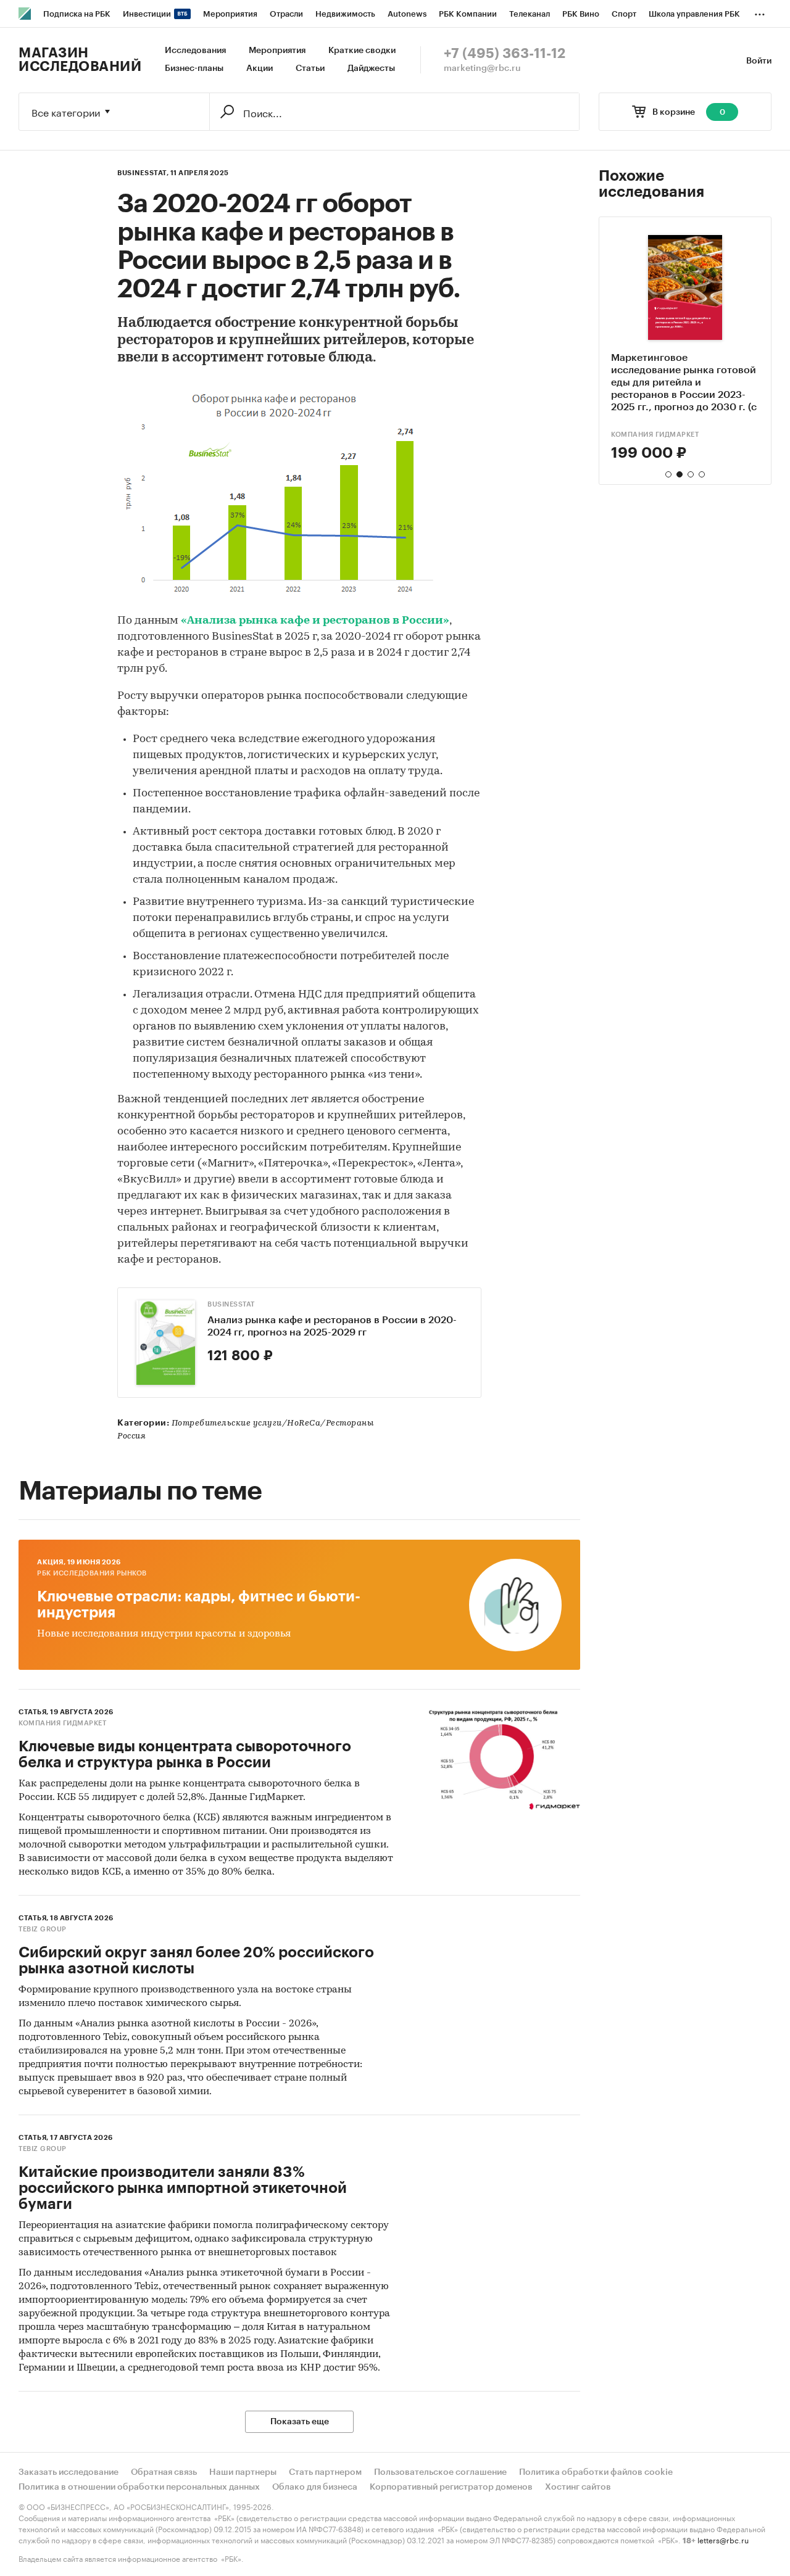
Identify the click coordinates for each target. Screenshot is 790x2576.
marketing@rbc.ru (482, 68)
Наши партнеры (243, 2472)
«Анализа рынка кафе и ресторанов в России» (315, 621)
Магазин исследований (80, 60)
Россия (131, 1436)
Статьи (310, 68)
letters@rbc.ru (723, 2539)
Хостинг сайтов (578, 2487)
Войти (759, 61)
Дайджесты (371, 68)
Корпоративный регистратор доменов (451, 2487)
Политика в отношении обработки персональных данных (139, 2487)
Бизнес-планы (194, 68)
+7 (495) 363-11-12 (505, 54)
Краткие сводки (362, 51)
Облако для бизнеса (315, 2487)
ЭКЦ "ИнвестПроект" (651, 435)
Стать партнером (325, 2472)
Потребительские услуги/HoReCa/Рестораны (273, 1423)
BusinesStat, (143, 173)
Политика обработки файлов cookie (596, 2472)
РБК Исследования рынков (92, 1573)
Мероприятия (277, 51)
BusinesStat (231, 1304)
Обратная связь (164, 2472)
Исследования (195, 51)
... (760, 12)
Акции (260, 68)
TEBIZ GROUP (43, 1929)
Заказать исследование (69, 2472)
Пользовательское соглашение (440, 2472)
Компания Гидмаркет (62, 1723)
